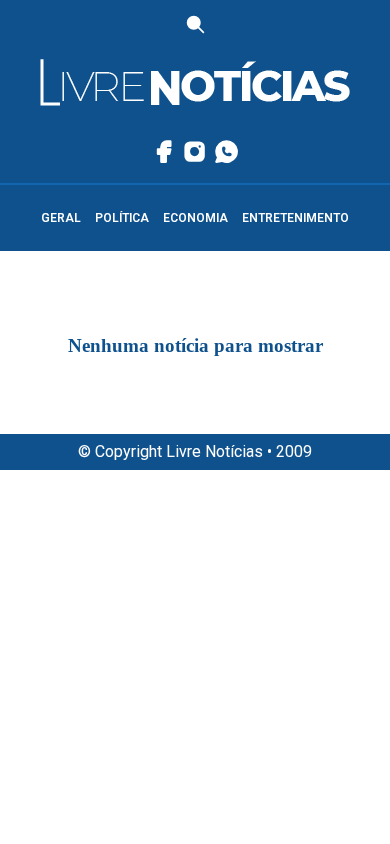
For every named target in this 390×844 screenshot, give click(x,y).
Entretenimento (295, 218)
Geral (61, 218)
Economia (195, 218)
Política (122, 218)
